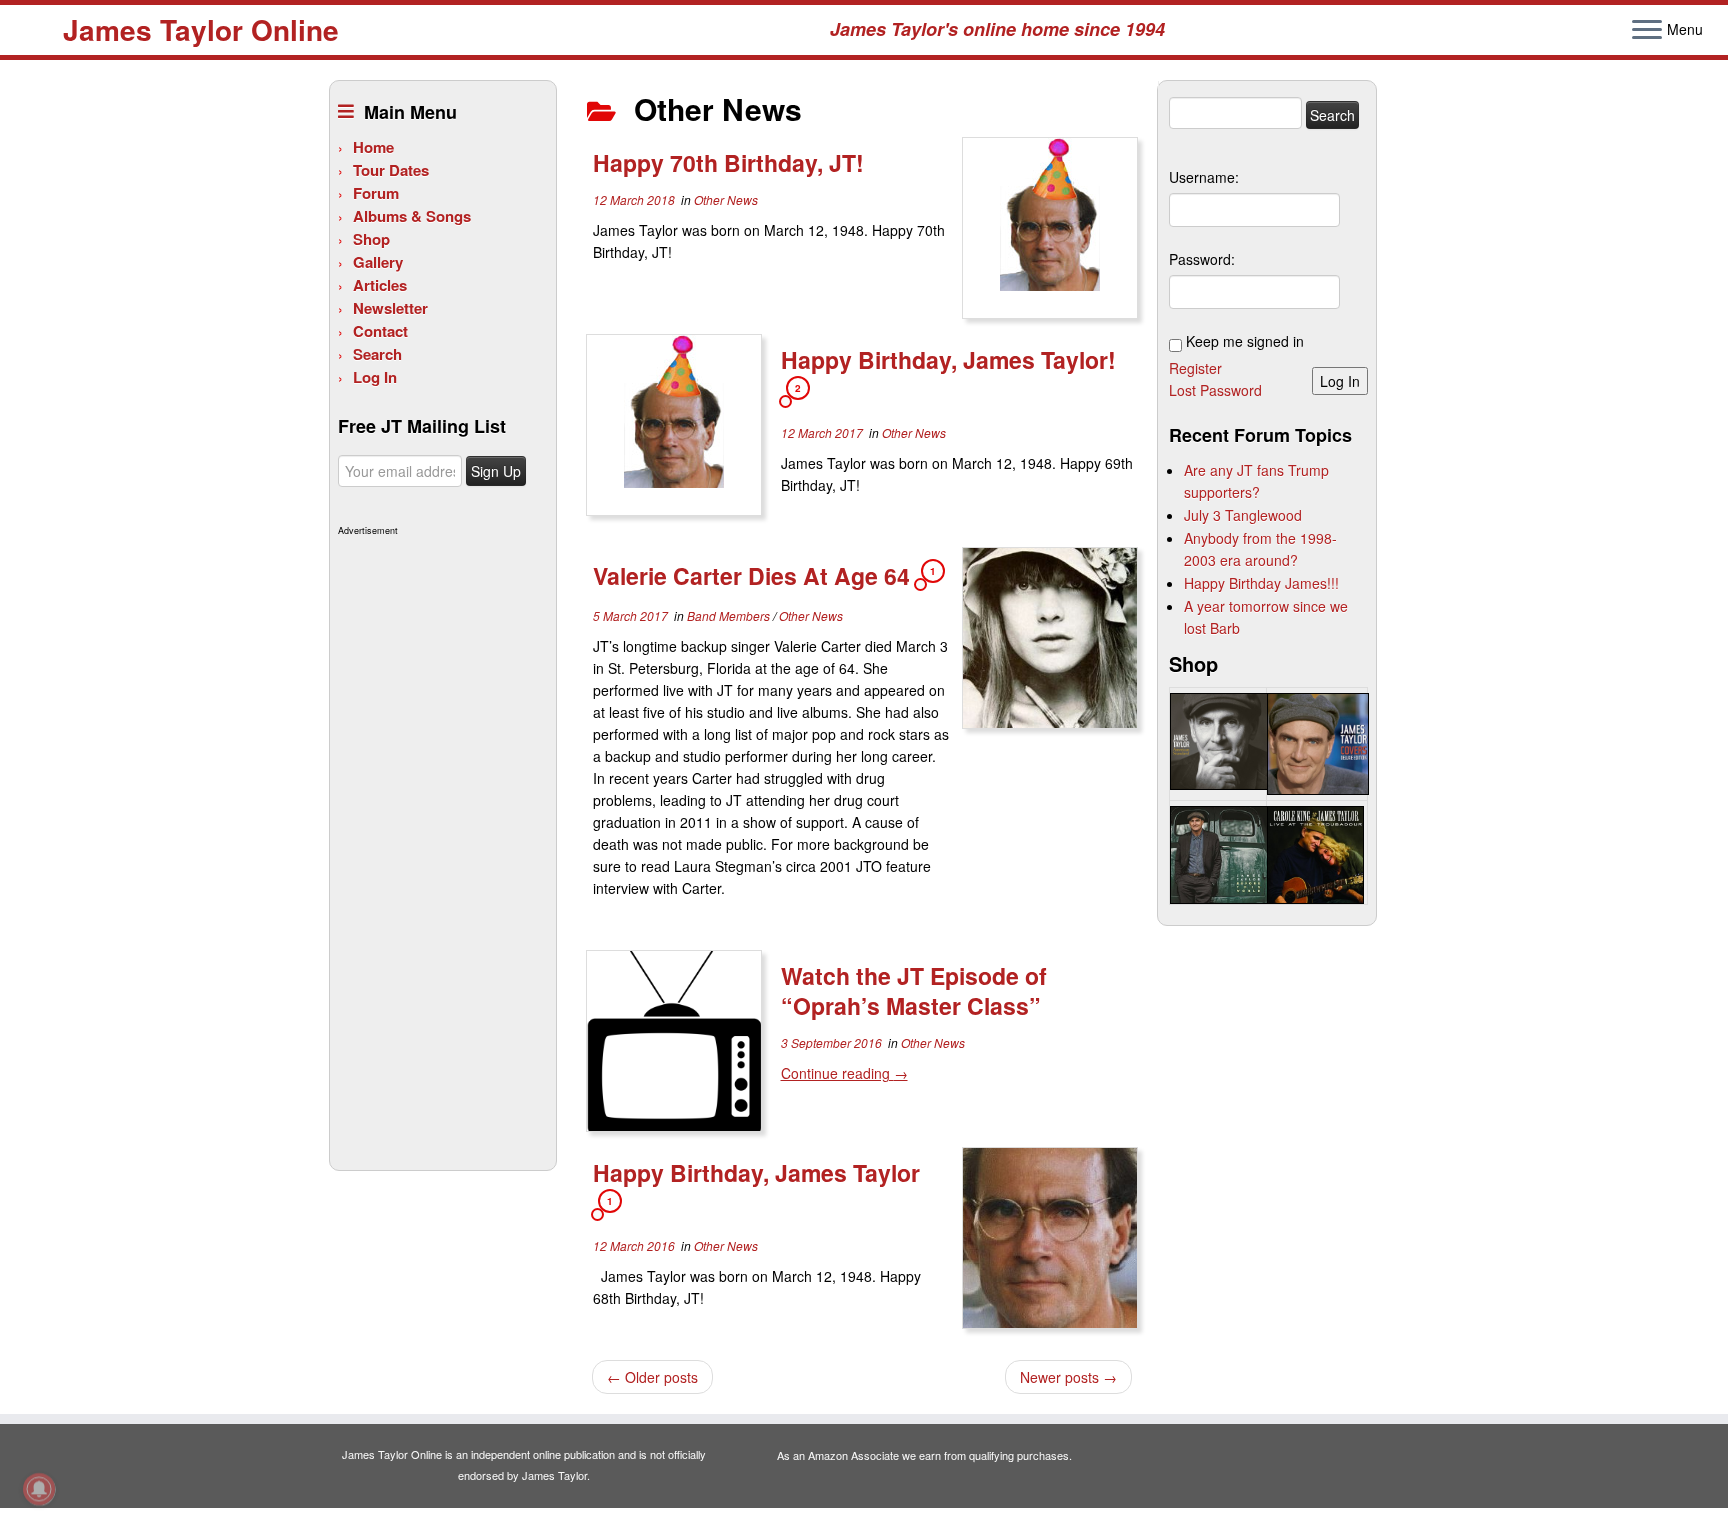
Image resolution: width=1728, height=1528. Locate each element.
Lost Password (1215, 390)
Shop (371, 239)
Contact (380, 331)
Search (377, 354)
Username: (1204, 177)
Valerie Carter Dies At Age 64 (751, 575)
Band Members (730, 615)
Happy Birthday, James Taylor (756, 1172)
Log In (375, 377)
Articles (380, 285)
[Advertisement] (440, 842)
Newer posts (1068, 1377)
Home (373, 147)
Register (1195, 368)
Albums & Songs (412, 216)
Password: (1202, 259)
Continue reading (844, 1073)
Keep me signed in (1245, 341)
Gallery (378, 262)
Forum (376, 193)
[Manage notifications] (39, 1489)
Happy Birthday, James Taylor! (948, 359)
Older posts (652, 1377)
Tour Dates (391, 170)
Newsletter (390, 308)
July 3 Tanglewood (1243, 515)
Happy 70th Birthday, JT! (728, 162)
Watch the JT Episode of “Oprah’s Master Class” (914, 990)
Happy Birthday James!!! (1261, 583)
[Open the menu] (1647, 31)
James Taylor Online (201, 30)
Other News (726, 199)
